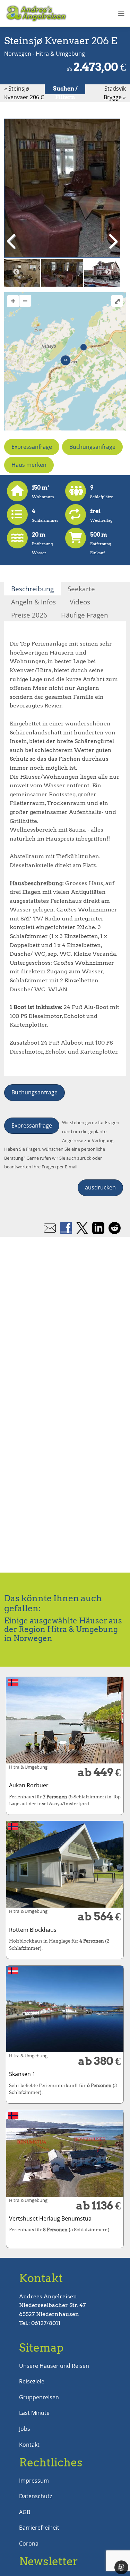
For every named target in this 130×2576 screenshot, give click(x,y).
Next (108, 272)
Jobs (25, 2429)
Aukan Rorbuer (29, 1785)
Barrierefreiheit (39, 2528)
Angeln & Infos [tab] (33, 602)
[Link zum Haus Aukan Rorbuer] (65, 1720)
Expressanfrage (32, 447)
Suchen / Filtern (65, 93)
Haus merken (29, 465)
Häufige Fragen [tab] (85, 615)
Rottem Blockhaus (33, 1930)
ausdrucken (100, 1187)
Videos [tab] (80, 602)
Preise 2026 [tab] (29, 615)
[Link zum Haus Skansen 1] (65, 2009)
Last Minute (34, 2413)
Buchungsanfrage (92, 447)
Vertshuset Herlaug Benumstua (50, 2218)
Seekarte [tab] (81, 589)
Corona (29, 2543)
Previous (16, 272)
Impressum (34, 2481)
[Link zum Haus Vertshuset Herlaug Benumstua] (65, 2153)
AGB (25, 2512)
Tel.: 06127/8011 (40, 2323)
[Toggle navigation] (121, 13)
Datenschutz (36, 2496)
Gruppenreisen (39, 2397)
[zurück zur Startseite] (37, 13)
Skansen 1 (22, 2074)
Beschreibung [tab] (32, 589)
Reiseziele (32, 2381)
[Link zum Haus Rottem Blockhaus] (65, 1864)
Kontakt (29, 2445)
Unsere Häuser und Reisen (54, 2366)
